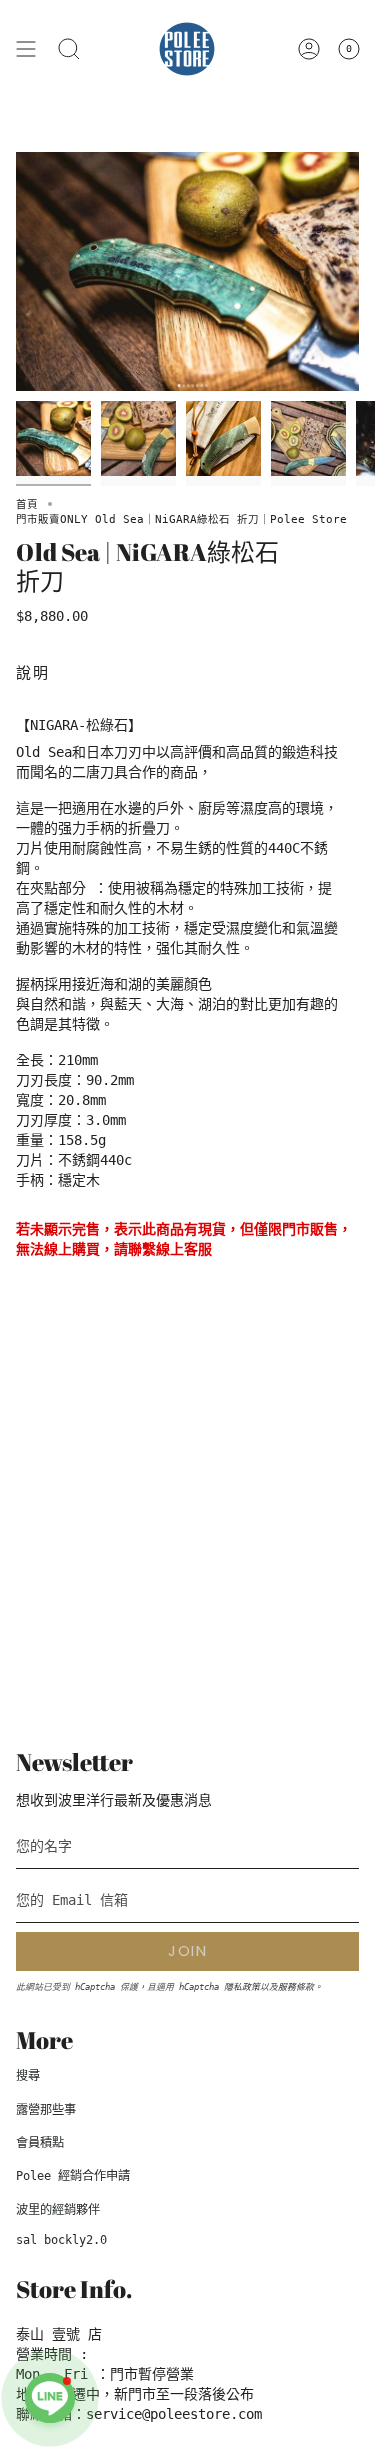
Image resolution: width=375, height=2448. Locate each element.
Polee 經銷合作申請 (73, 2176)
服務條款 (296, 1987)
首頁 (27, 504)
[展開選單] (26, 49)
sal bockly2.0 (61, 2240)
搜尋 (28, 2076)
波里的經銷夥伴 (58, 2210)
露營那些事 (46, 2110)
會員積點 (40, 2143)
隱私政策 (242, 1987)
